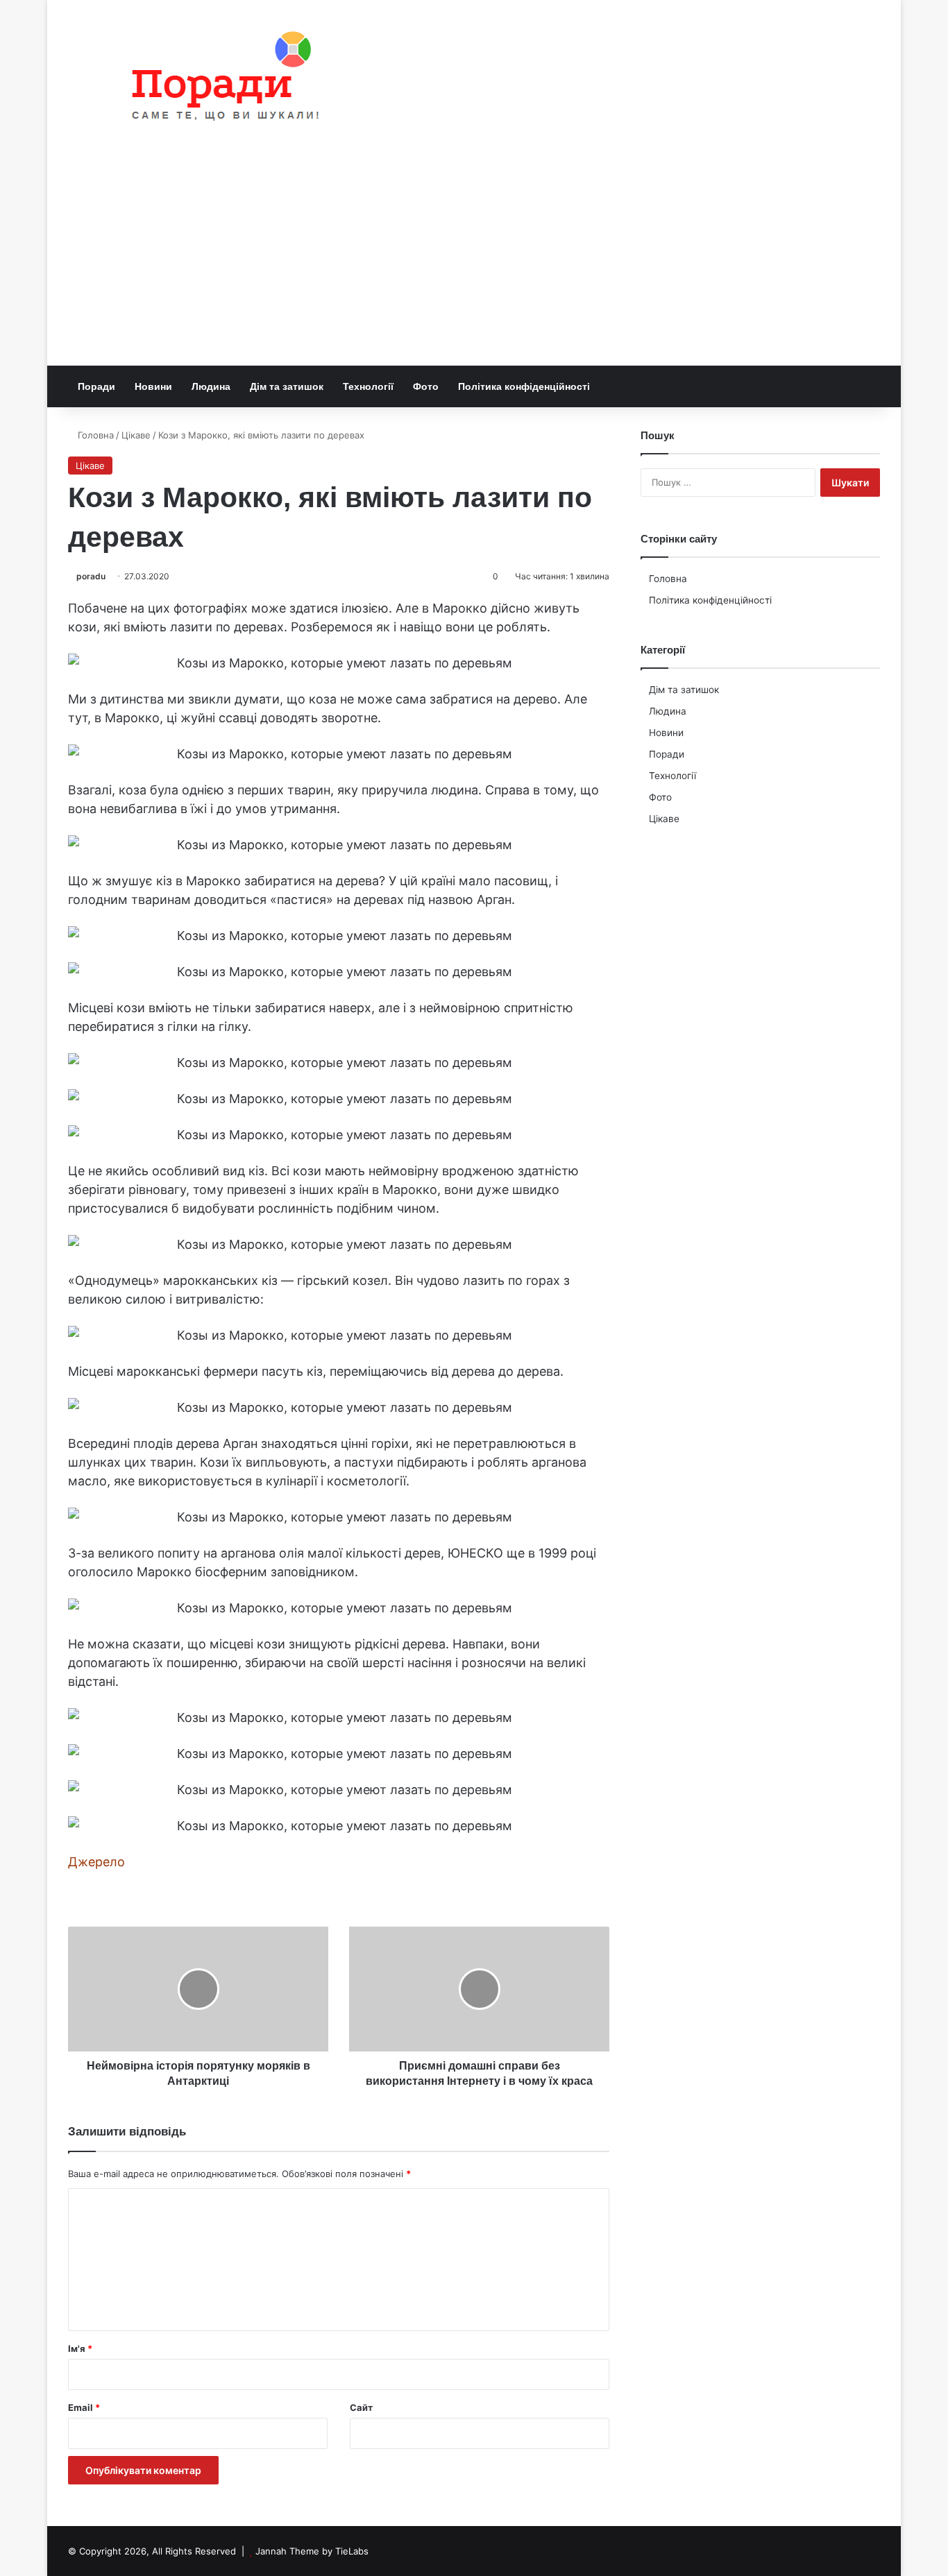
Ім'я (80, 2348)
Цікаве (136, 435)
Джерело (96, 1862)
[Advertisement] (474, 262)
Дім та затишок (287, 386)
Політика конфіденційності (524, 386)
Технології (368, 386)
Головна (94, 435)
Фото (426, 386)
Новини (153, 386)
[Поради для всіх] (219, 79)
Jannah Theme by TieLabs (312, 2551)
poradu (91, 576)
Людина (211, 386)
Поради (96, 386)
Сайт (361, 2407)
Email (84, 2407)
